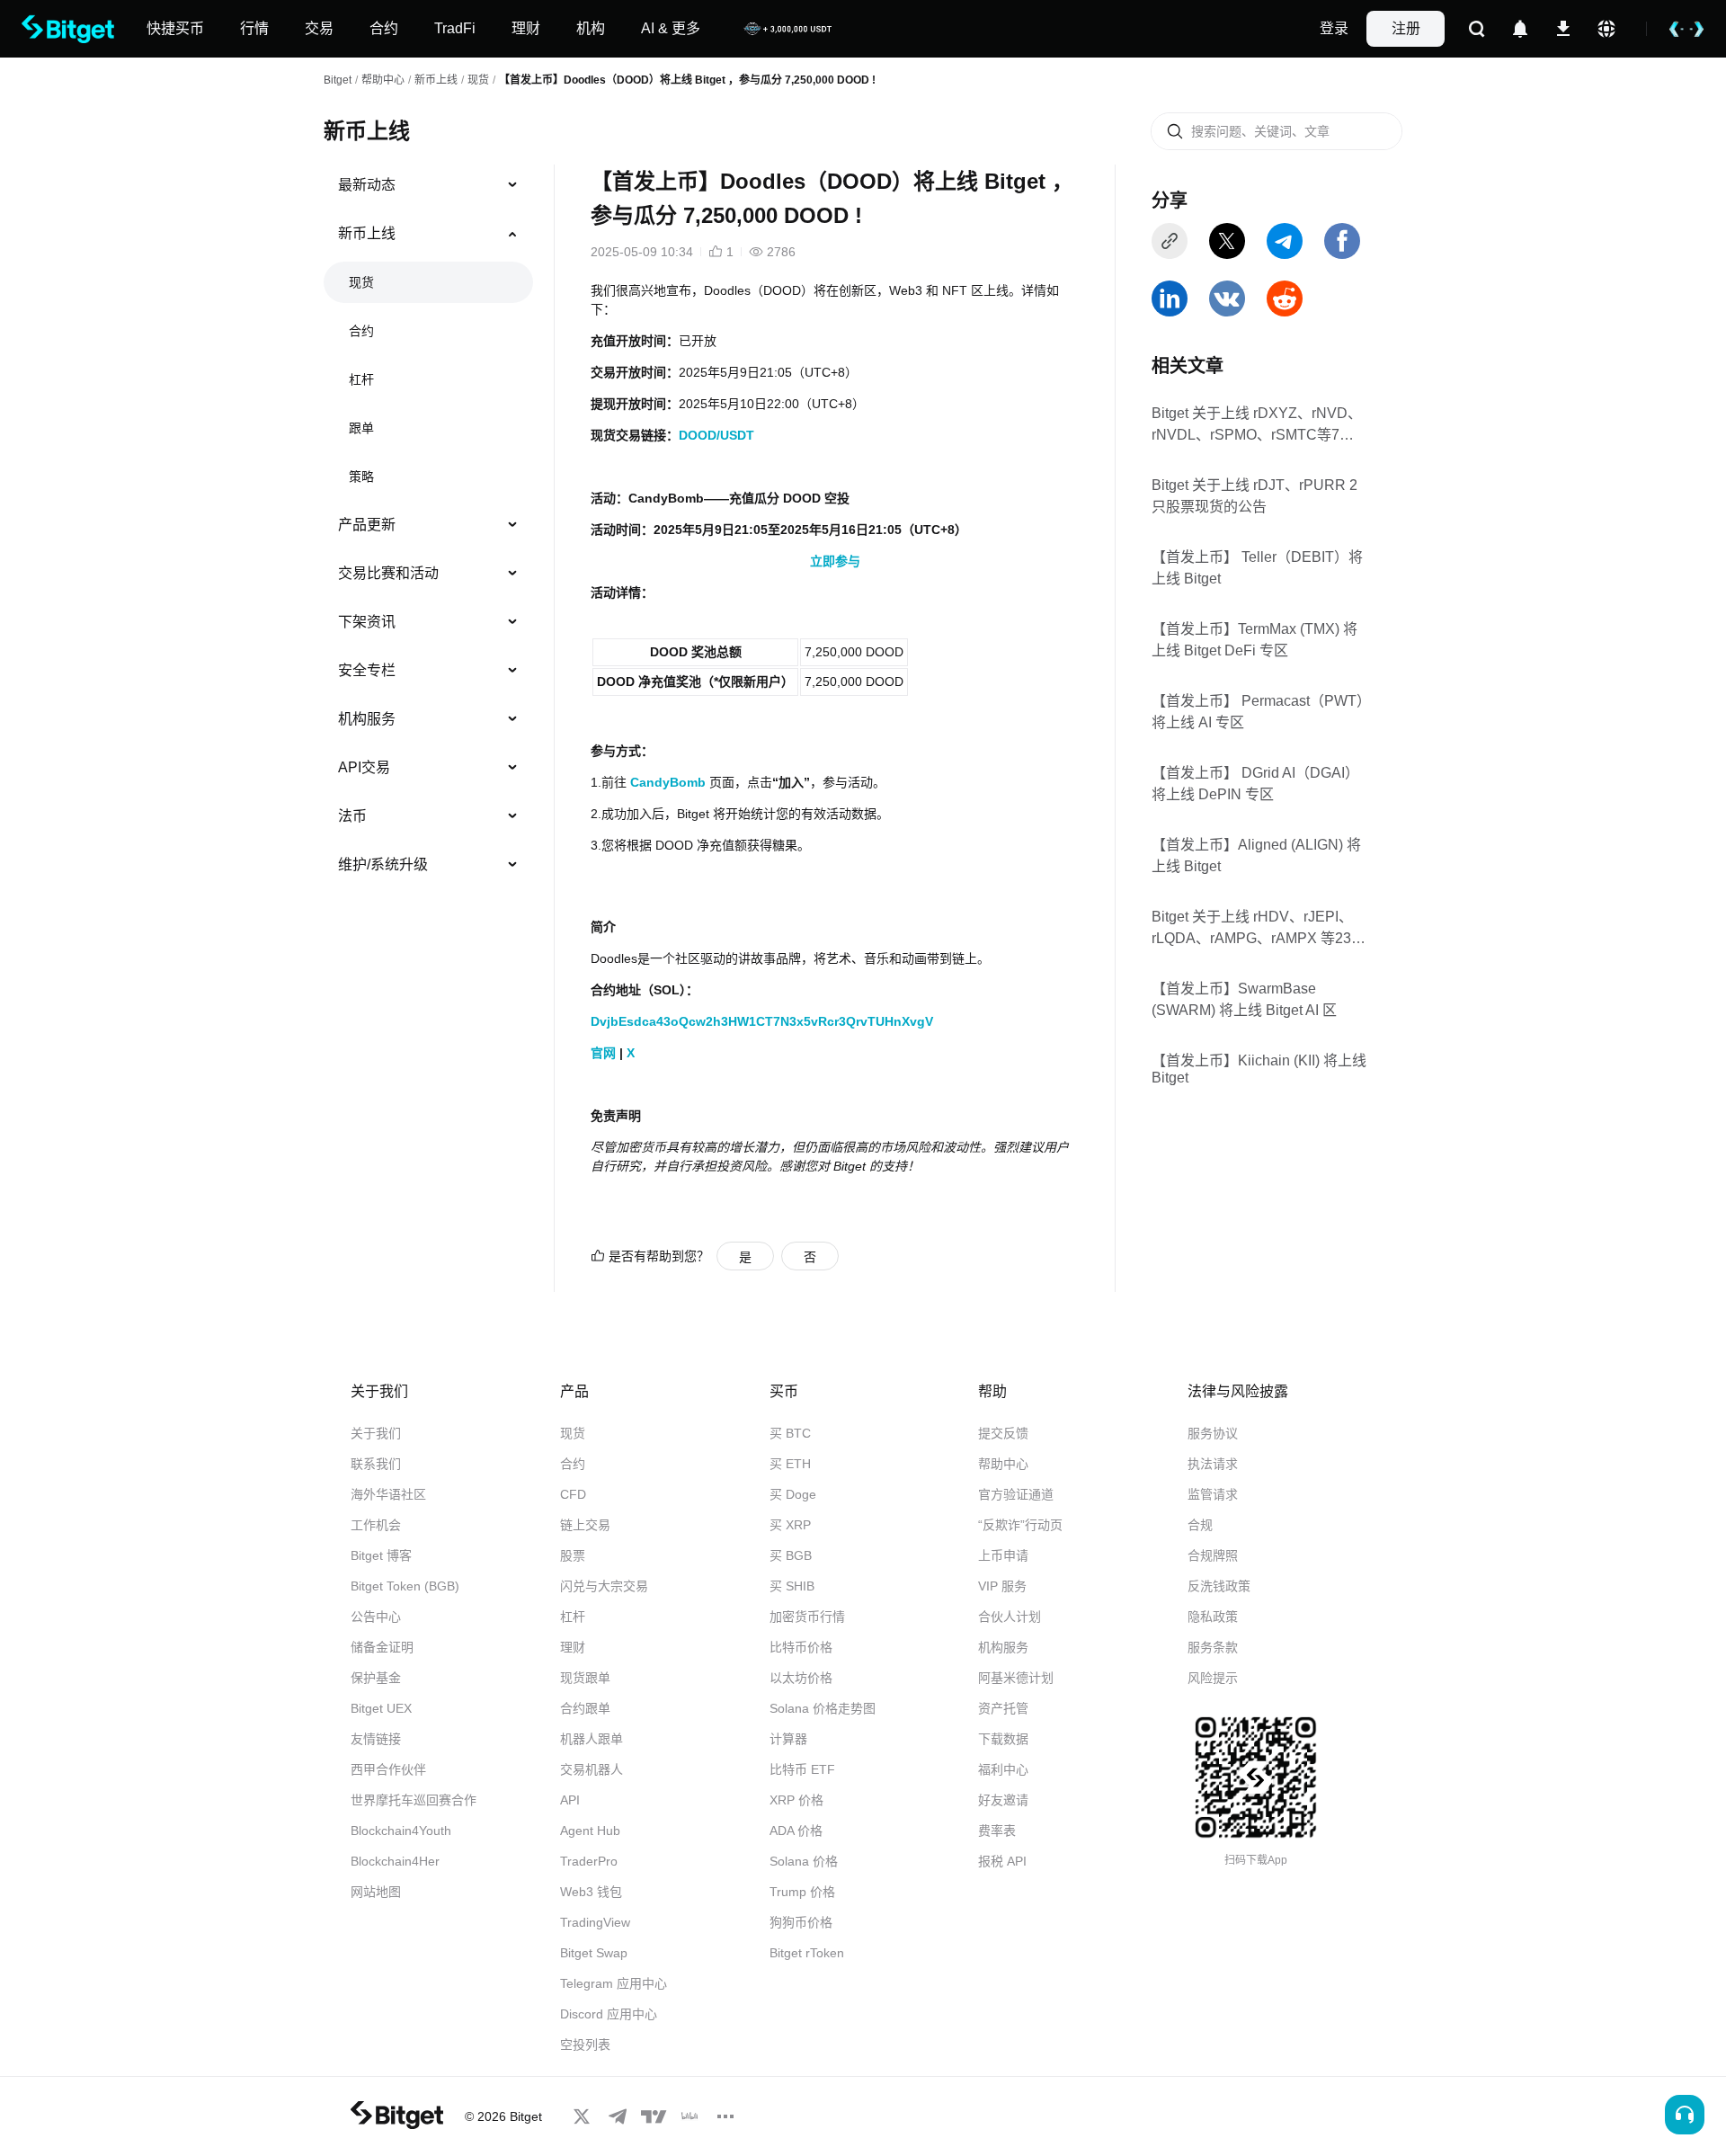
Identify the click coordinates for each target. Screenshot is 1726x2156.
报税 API (1002, 1861)
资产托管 (1003, 1708)
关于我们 (376, 1433)
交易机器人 (592, 1769)
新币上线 (436, 80)
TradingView (595, 1922)
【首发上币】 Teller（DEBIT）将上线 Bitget (1257, 568)
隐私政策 (1213, 1617)
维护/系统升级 (383, 864)
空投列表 (585, 2045)
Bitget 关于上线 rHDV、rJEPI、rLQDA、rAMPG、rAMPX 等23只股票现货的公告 (1259, 928)
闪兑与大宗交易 (604, 1586)
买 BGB (791, 1555)
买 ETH (790, 1464)
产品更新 (367, 525)
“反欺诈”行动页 (1020, 1525)
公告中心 (376, 1617)
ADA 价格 (796, 1831)
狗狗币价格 (801, 1922)
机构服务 (367, 719)
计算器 (788, 1739)
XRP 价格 (796, 1800)
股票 (573, 1555)
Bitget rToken (807, 1953)
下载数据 (1003, 1739)
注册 (1406, 28)
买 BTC (790, 1433)
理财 (573, 1647)
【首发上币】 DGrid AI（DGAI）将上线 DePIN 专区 (1255, 784)
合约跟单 (585, 1708)
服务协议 (1213, 1433)
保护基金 (376, 1678)
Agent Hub (590, 1831)
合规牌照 (1213, 1555)
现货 (478, 80)
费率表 (997, 1831)
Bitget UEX (381, 1708)
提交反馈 (1003, 1433)
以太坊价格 (801, 1678)
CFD (573, 1494)
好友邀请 (1003, 1800)
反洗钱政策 (1219, 1586)
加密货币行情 (807, 1617)
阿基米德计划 (1016, 1678)
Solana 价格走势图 (823, 1708)
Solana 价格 (804, 1861)
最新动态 (367, 185)
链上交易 (585, 1525)
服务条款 (1213, 1647)
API (570, 1800)
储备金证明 (382, 1647)
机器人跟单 (592, 1739)
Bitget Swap (594, 1953)
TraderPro (589, 1861)
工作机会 (376, 1525)
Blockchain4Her (395, 1861)
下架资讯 (367, 622)
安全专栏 (367, 670)
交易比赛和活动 (388, 573)
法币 (352, 816)
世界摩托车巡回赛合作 (414, 1800)
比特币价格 (801, 1647)
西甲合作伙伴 (388, 1769)
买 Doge (793, 1494)
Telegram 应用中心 (614, 1983)
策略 (361, 477)
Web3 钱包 (591, 1892)
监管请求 (1213, 1494)
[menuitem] (428, 185)
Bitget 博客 (381, 1555)
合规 (1200, 1525)
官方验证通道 (1016, 1494)
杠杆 (361, 379)
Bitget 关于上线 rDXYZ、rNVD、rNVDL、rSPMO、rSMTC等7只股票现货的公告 (1257, 425)
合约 (361, 331)
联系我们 (376, 1464)
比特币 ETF (802, 1769)
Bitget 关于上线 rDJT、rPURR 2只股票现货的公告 (1254, 496)
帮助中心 (1003, 1464)
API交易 (364, 767)
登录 (1334, 28)
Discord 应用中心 (609, 2014)
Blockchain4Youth (401, 1831)
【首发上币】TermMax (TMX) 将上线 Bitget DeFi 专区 (1254, 640)
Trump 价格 (802, 1892)
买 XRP (790, 1525)
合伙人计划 (1010, 1617)
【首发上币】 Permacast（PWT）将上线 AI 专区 (1258, 712)
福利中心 (1003, 1769)
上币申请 (1003, 1555)
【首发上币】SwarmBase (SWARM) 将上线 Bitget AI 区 (1244, 999)
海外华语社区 (388, 1494)
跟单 (361, 428)
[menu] (428, 529)
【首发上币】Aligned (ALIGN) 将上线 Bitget (1256, 855)
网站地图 (376, 1892)
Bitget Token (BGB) (405, 1586)
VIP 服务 (1002, 1586)
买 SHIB (792, 1586)
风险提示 (1213, 1678)
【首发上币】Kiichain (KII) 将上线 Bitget (1259, 1069)
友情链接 (376, 1739)
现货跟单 (585, 1678)
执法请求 (1213, 1464)
